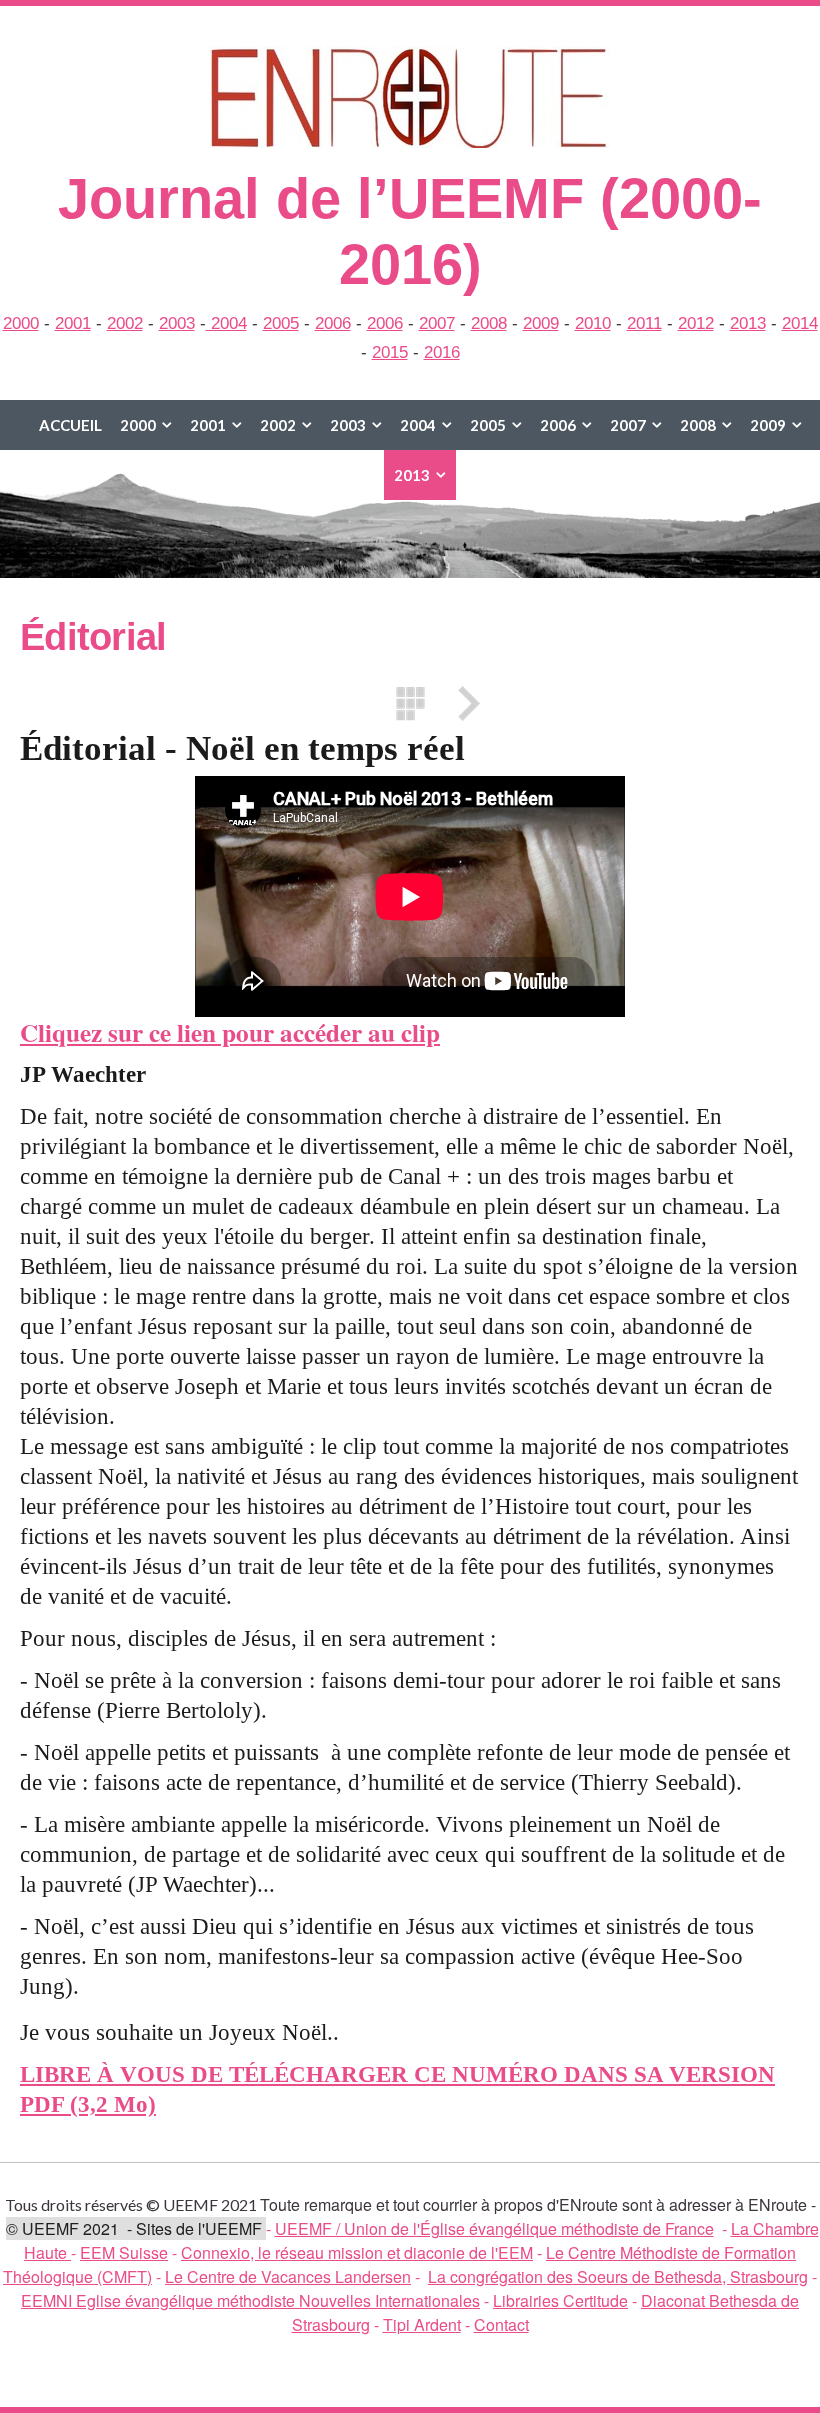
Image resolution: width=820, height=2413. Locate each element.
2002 (125, 323)
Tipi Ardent (422, 2324)
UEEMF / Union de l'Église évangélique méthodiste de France (494, 2228)
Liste (410, 703)
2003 (177, 323)
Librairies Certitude (560, 2300)
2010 (593, 323)
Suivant (462, 703)
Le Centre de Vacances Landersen (288, 2276)
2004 (226, 323)
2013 (748, 323)
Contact (501, 2324)
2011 (644, 323)
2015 (390, 352)
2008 (489, 323)
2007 (437, 323)
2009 (541, 323)
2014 (800, 323)
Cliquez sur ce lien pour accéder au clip (230, 1032)
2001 (73, 323)
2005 (281, 323)
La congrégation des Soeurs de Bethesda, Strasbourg (618, 2276)
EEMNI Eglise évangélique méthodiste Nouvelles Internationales (250, 2300)
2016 (442, 352)
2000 (21, 323)
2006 (333, 323)
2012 (696, 323)
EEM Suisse (124, 2252)
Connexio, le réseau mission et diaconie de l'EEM (357, 2252)
